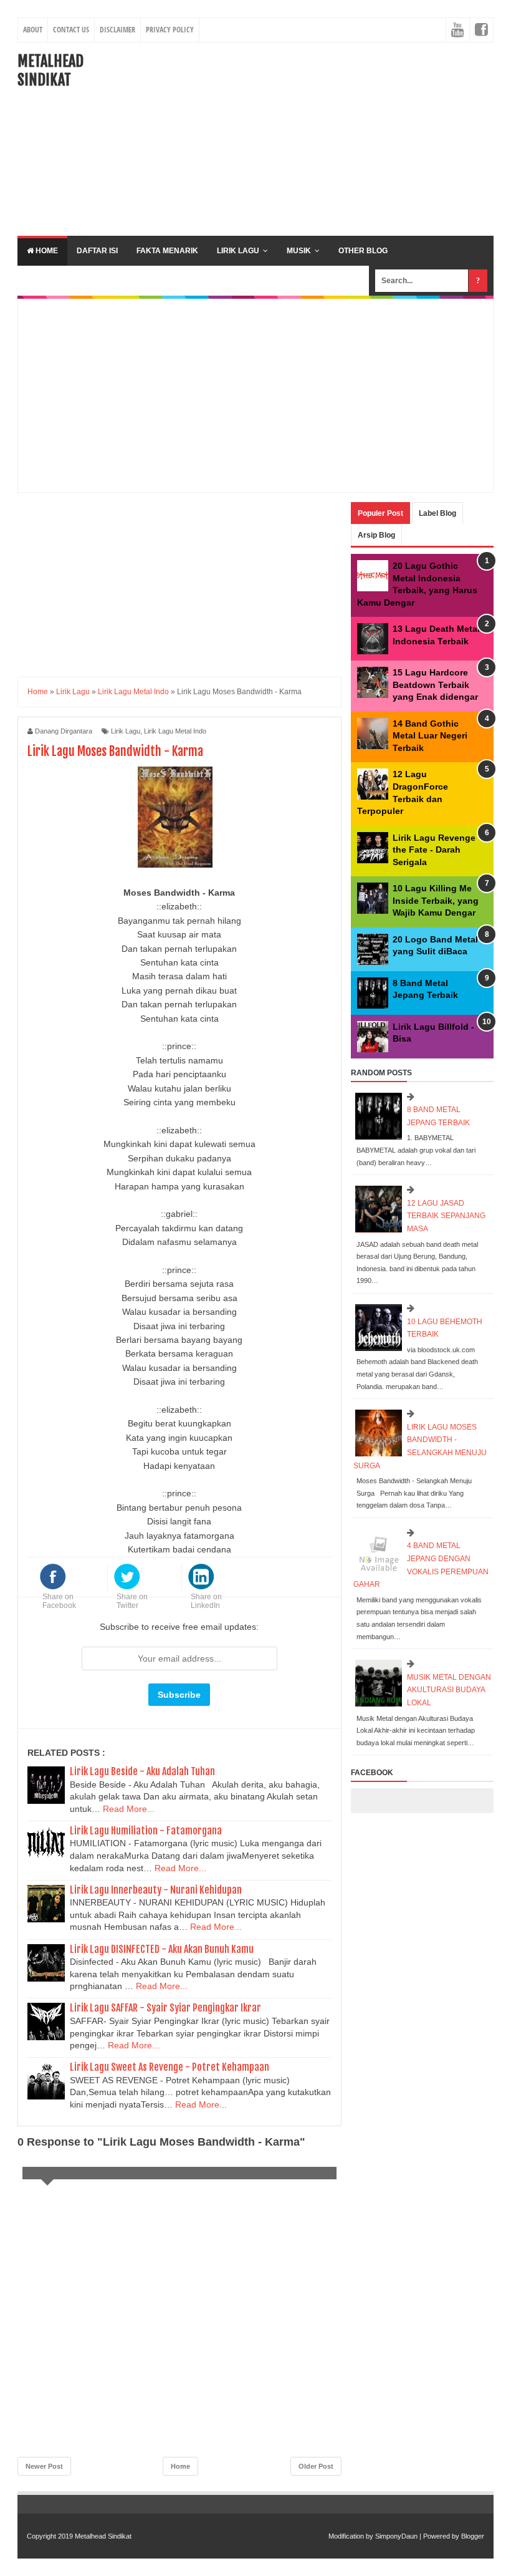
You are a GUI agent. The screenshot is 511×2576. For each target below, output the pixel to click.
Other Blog (363, 251)
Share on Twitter (132, 1601)
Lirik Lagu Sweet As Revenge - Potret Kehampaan (170, 2067)
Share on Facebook (59, 1601)
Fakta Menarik (167, 251)
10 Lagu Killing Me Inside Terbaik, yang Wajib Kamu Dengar (436, 900)
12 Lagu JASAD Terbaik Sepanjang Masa (446, 1216)
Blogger (473, 2536)
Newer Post (44, 2466)
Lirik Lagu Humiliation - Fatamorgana (146, 1831)
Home (46, 251)
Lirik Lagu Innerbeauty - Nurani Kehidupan (156, 1890)
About (33, 30)
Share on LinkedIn (206, 1601)
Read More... (129, 1809)
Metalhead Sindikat (50, 70)
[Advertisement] (320, 139)
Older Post (316, 2466)
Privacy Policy (170, 30)
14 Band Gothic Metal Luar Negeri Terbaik (430, 736)
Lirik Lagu (238, 251)
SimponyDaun (396, 2536)
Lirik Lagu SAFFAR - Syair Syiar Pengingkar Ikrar (165, 2008)
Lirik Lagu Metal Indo (175, 731)
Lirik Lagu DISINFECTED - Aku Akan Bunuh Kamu (162, 1949)
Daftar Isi (97, 251)
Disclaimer (117, 30)
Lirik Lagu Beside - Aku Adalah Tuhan (142, 1771)
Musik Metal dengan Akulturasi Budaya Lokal (449, 1690)
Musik (299, 251)
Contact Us (71, 30)
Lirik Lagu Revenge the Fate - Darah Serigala (434, 850)
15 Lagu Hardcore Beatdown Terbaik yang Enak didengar (435, 685)
